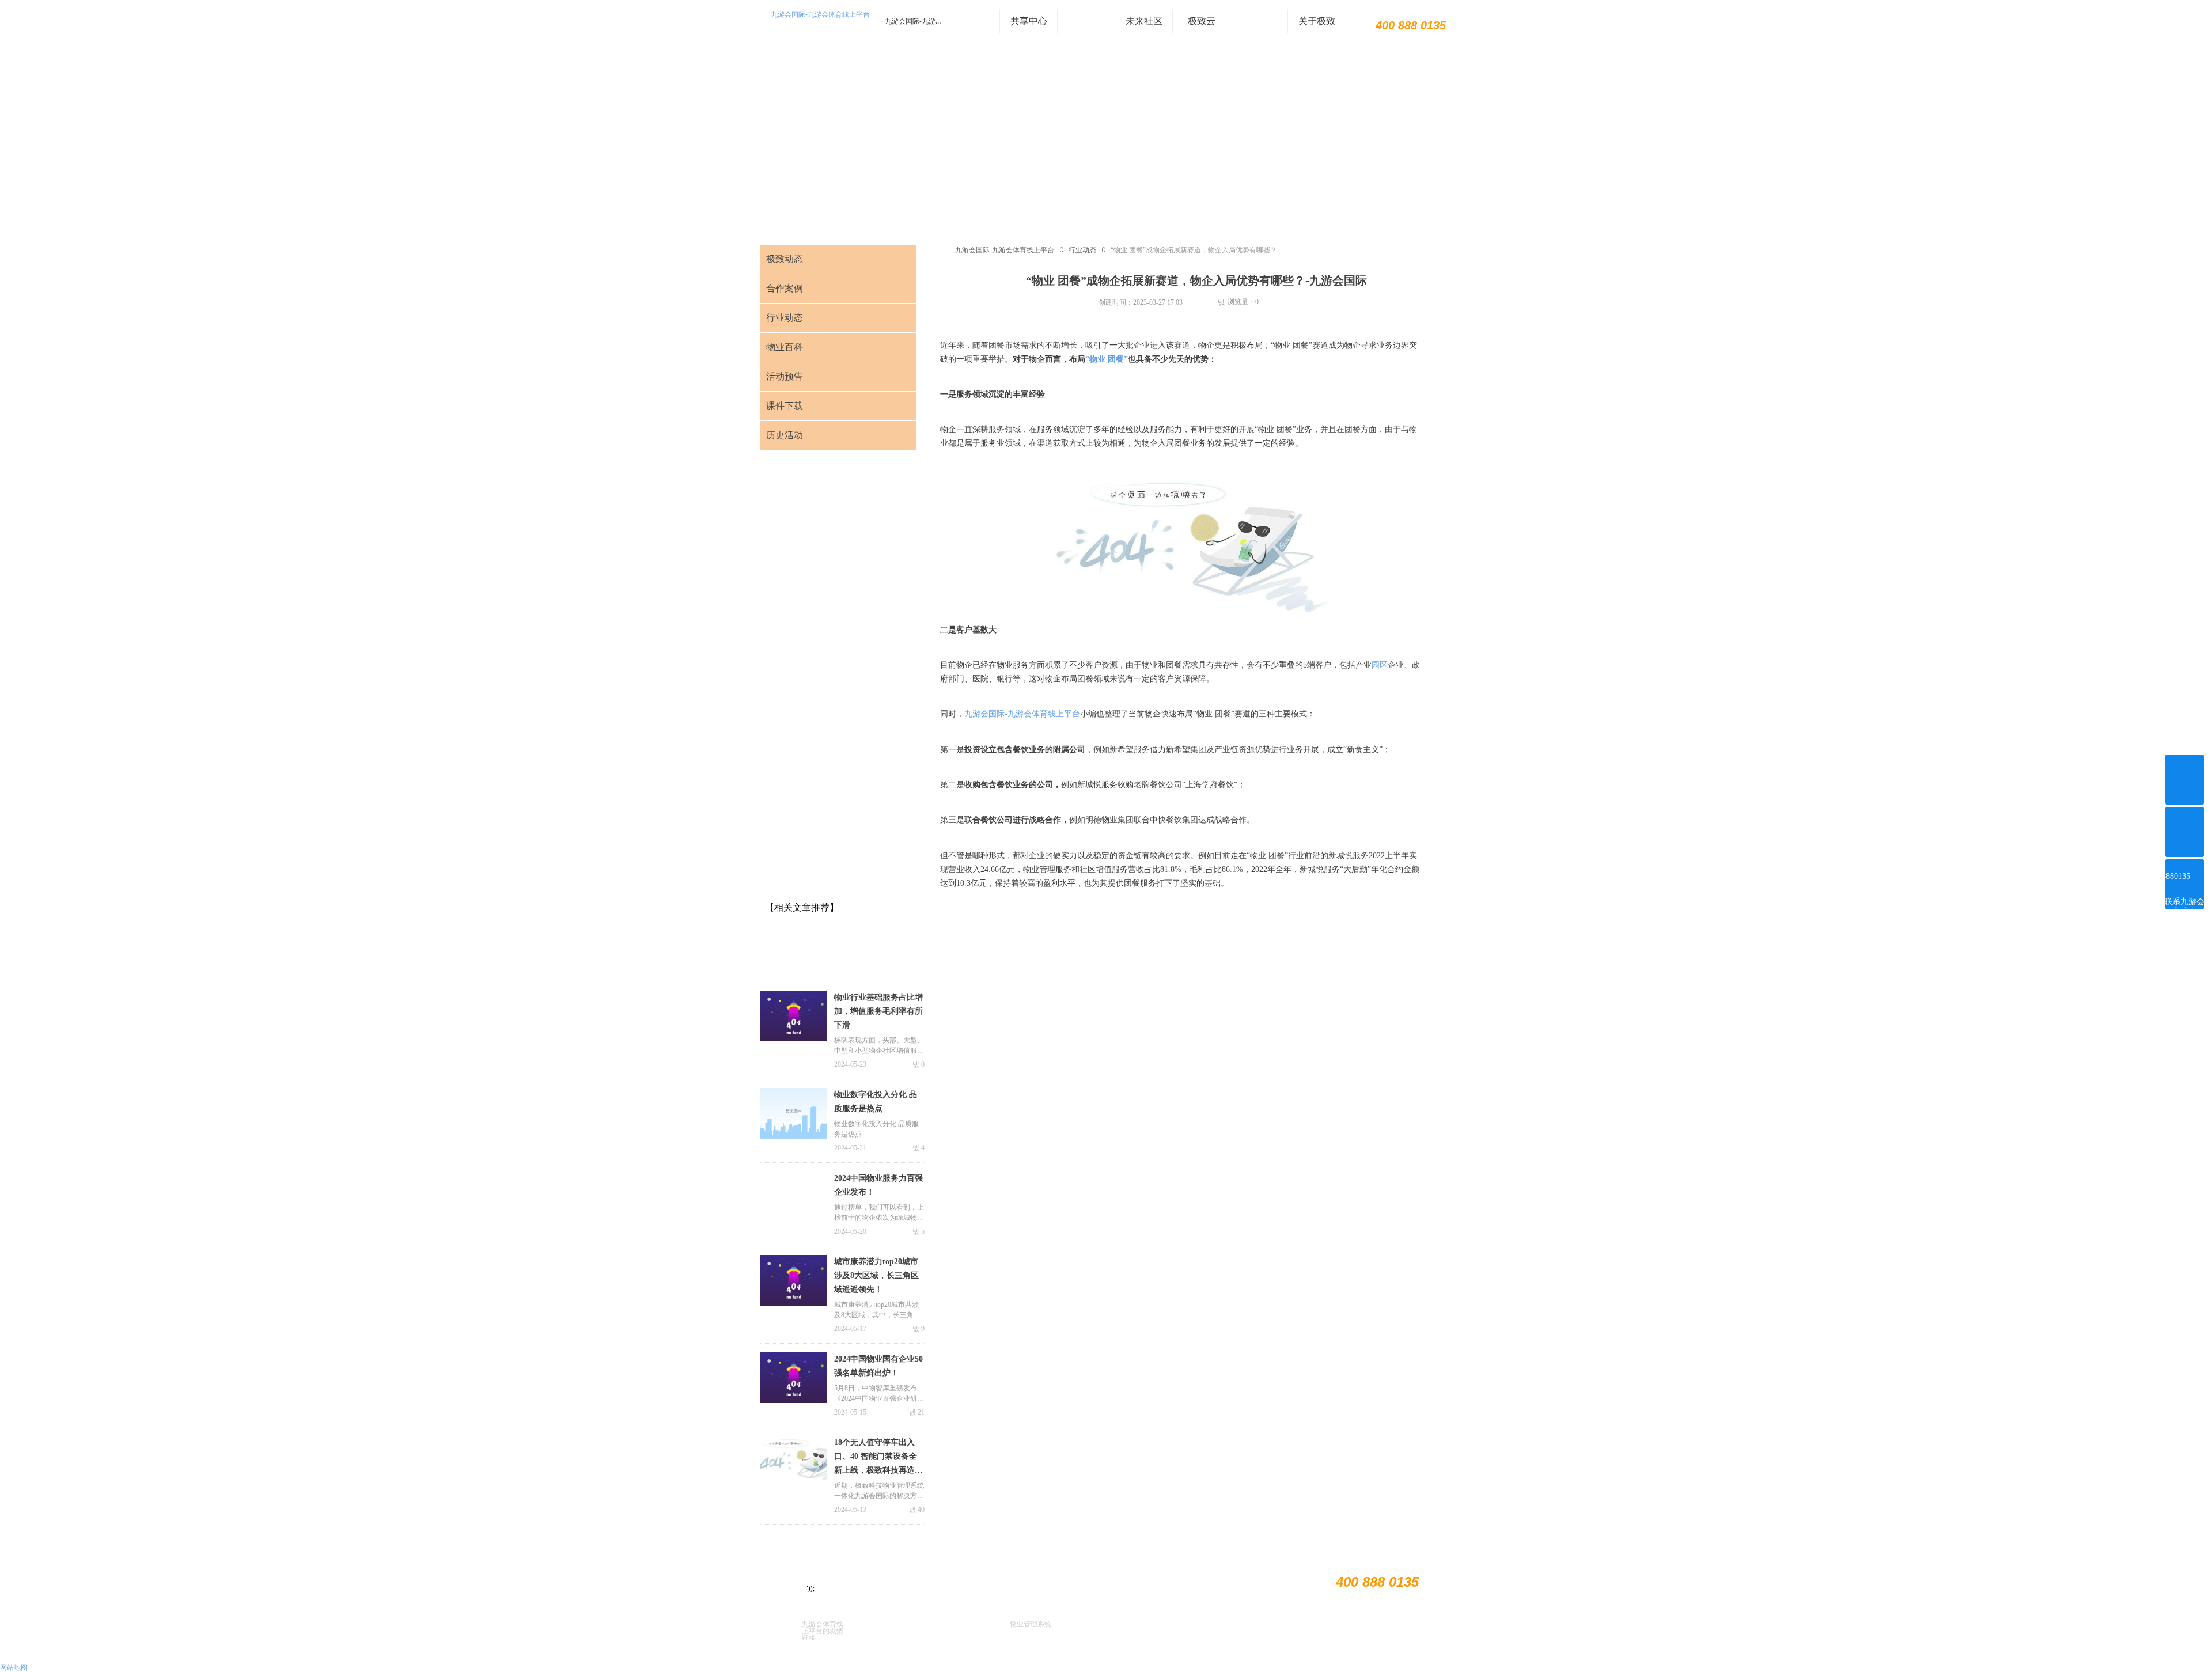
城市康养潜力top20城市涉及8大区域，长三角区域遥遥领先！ (876, 1275)
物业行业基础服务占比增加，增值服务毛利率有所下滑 (878, 1011)
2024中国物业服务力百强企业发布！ (878, 1185)
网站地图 (14, 1667)
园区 (1380, 665)
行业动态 (1082, 250)
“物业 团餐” (1107, 359)
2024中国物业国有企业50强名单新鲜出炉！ (878, 1366)
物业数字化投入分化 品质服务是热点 (876, 1102)
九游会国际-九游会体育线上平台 (820, 14)
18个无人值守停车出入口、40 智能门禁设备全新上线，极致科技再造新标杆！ (878, 1458)
